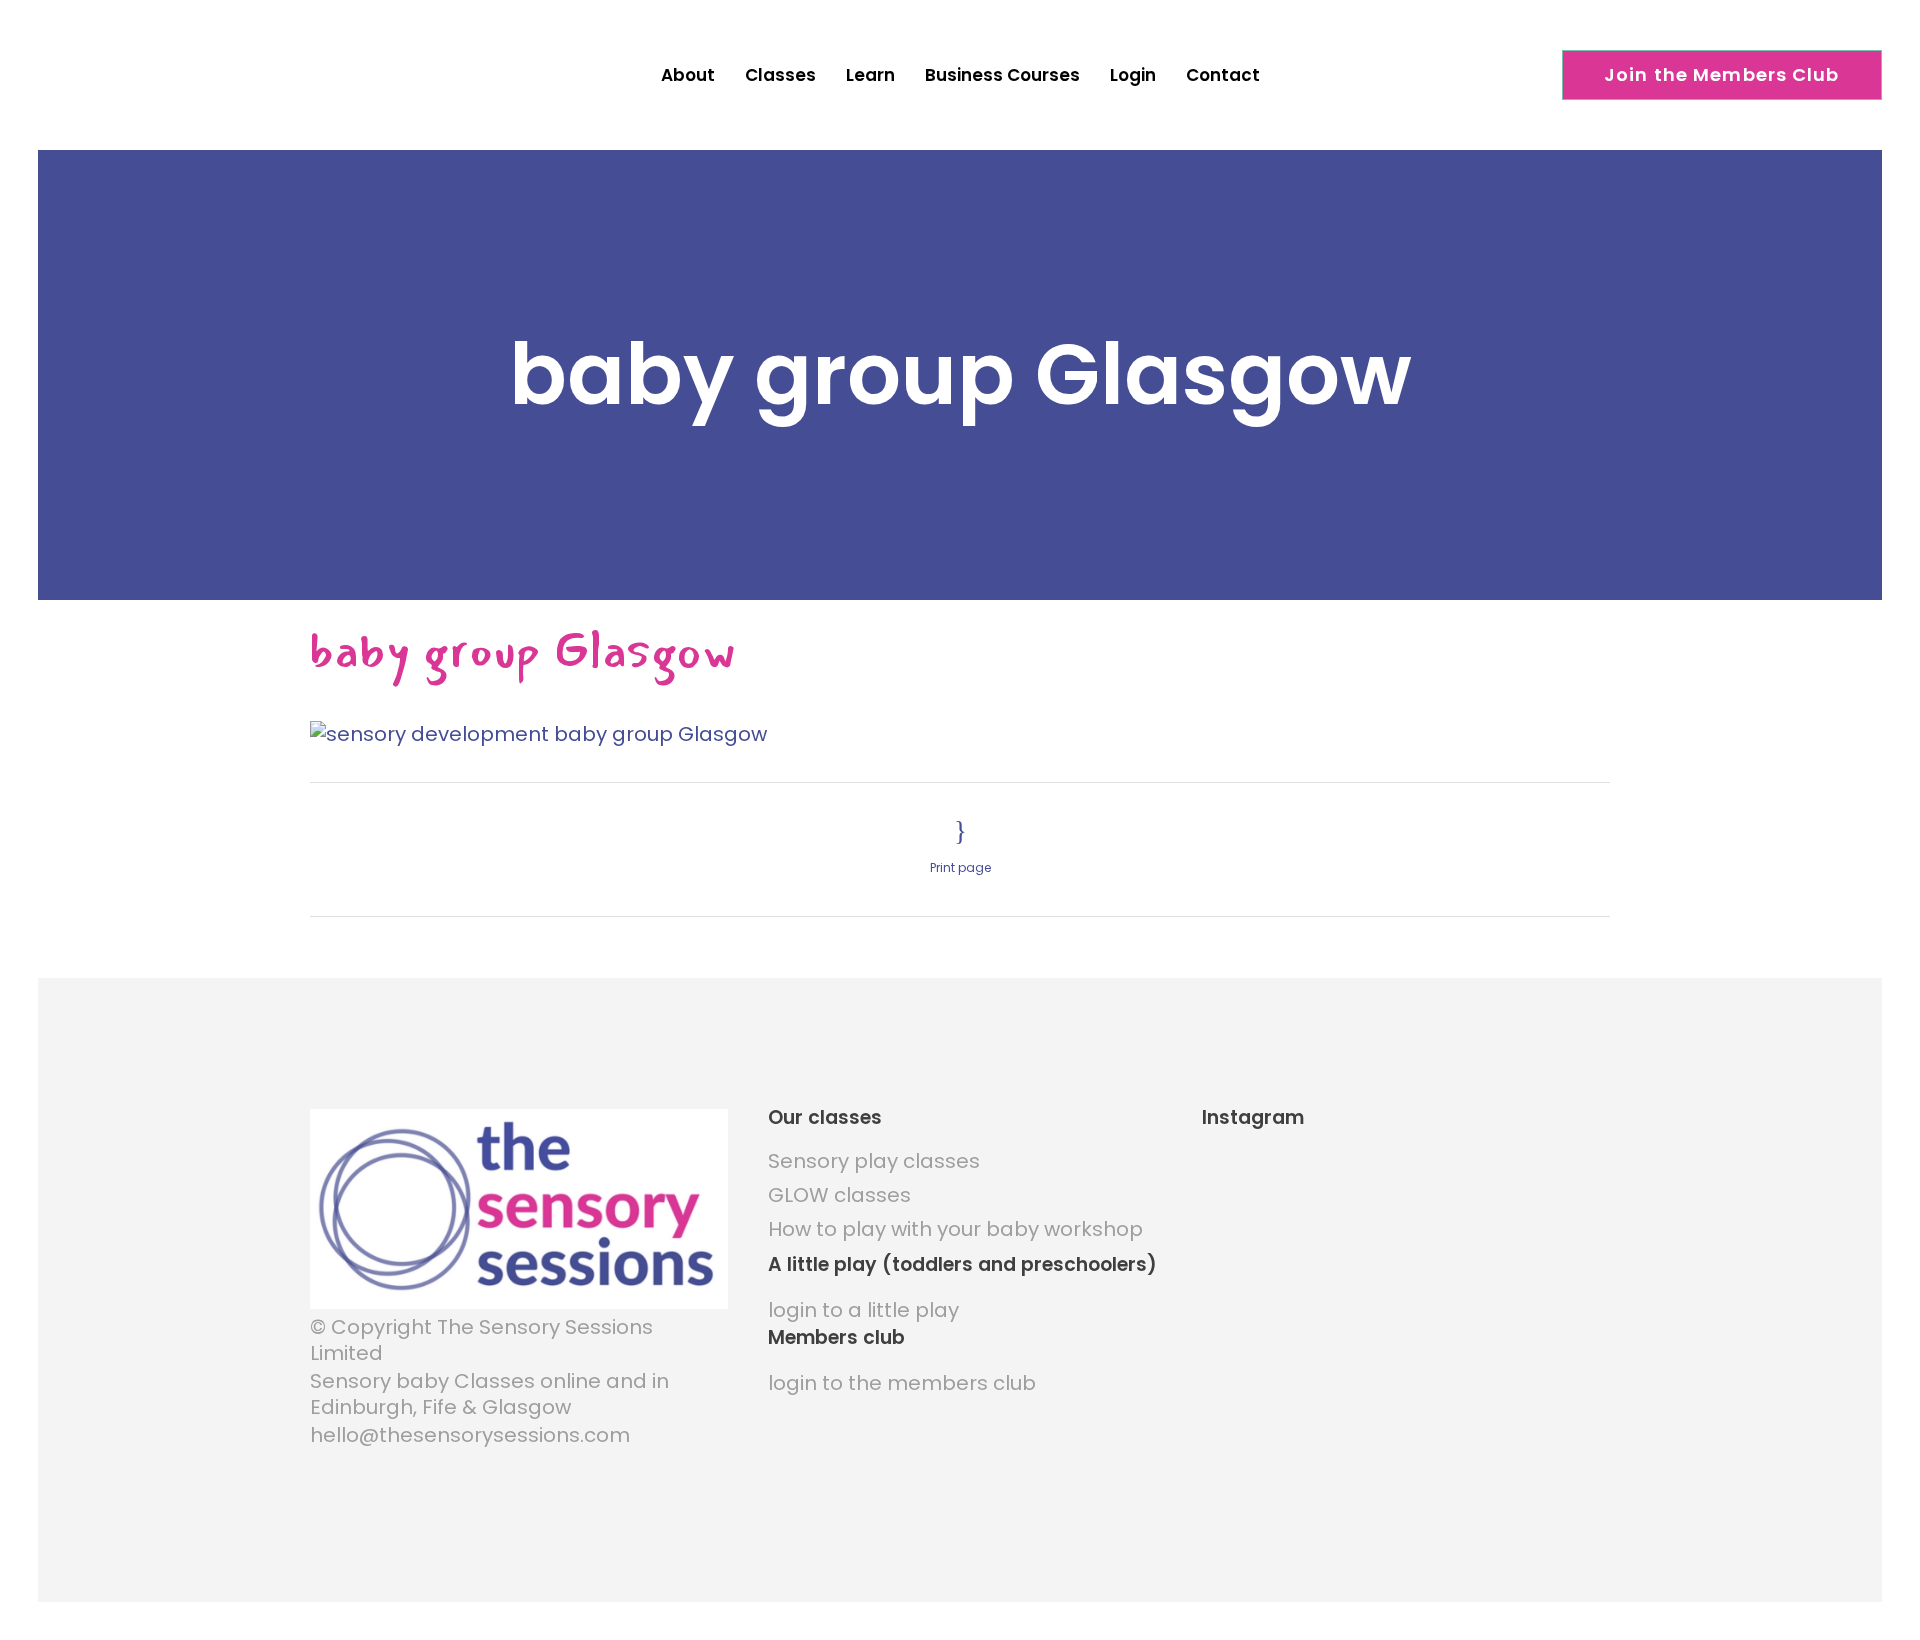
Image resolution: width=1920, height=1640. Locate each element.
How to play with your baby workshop (955, 1229)
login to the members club (902, 1383)
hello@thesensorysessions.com (470, 1435)
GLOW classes (839, 1195)
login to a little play (863, 1310)
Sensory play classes (874, 1161)
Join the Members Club (1722, 74)
